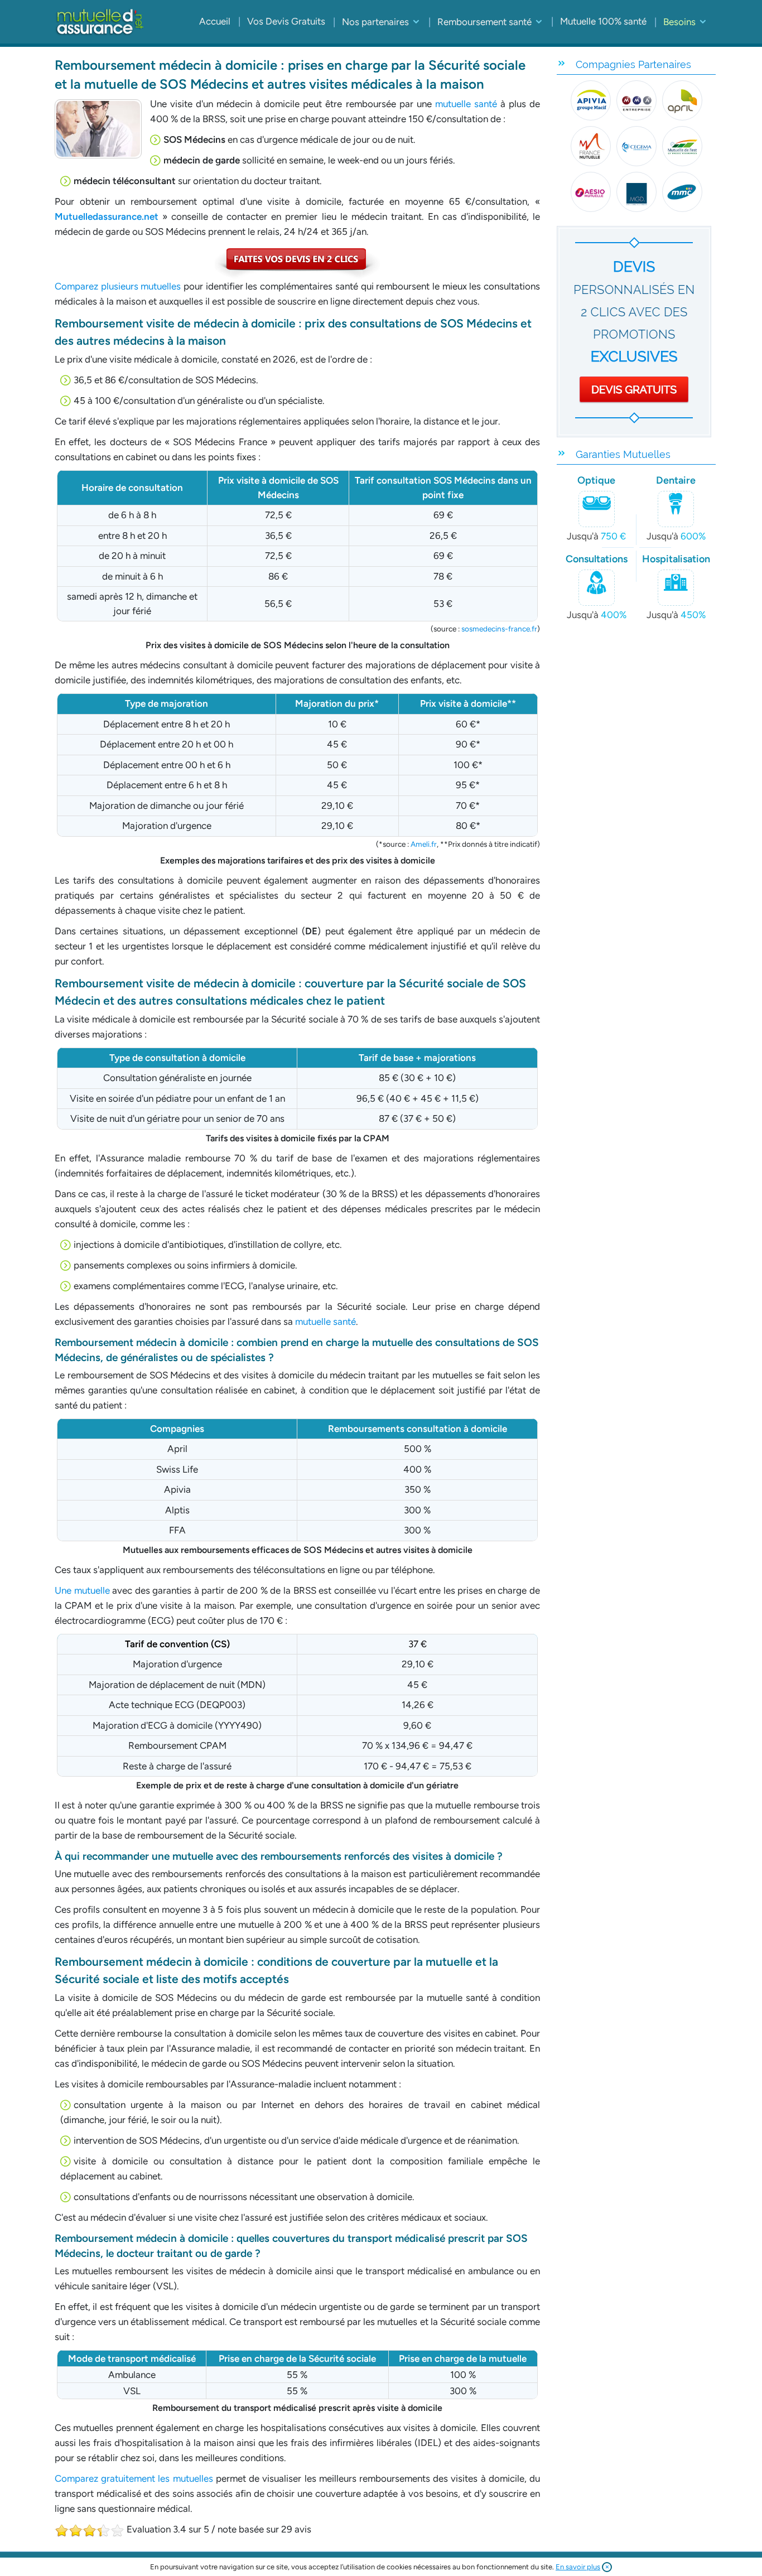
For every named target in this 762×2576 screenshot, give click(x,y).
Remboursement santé (484, 22)
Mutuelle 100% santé (603, 21)
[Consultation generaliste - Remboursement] (297, 263)
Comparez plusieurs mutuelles (118, 286)
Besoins (679, 22)
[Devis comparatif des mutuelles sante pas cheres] (636, 332)
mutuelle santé (466, 104)
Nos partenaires (375, 22)
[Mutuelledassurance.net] (100, 22)
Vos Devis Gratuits (286, 21)
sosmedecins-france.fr (499, 629)
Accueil (215, 21)
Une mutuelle (82, 1590)
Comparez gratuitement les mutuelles (134, 2478)
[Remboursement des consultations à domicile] (98, 129)
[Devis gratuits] (636, 146)
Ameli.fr (424, 844)
